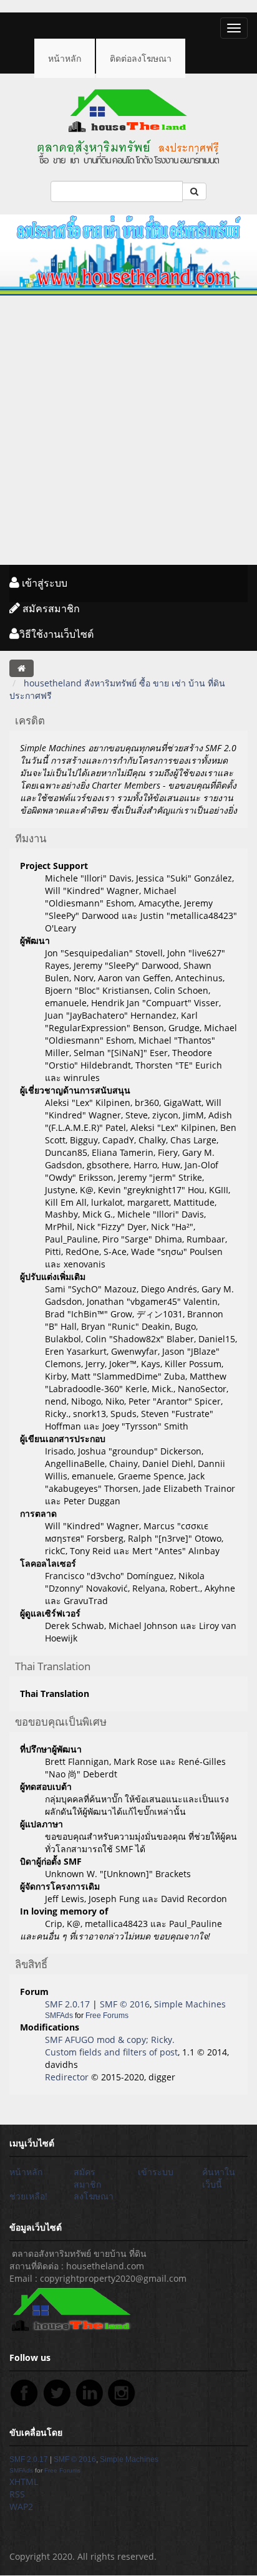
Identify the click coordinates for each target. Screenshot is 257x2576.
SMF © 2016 (125, 2004)
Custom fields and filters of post (111, 2052)
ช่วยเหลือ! (28, 2196)
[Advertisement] (128, 430)
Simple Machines (190, 2004)
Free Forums (107, 2016)
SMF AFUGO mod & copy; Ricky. (110, 2040)
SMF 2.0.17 (67, 2004)
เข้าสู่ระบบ (43, 583)
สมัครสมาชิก (50, 608)
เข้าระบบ (156, 2172)
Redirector (67, 2077)
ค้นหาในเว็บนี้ (219, 2178)
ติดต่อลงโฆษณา (141, 58)
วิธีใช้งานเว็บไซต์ (56, 634)
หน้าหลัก (65, 58)
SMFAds (59, 2016)
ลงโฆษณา (94, 2196)
